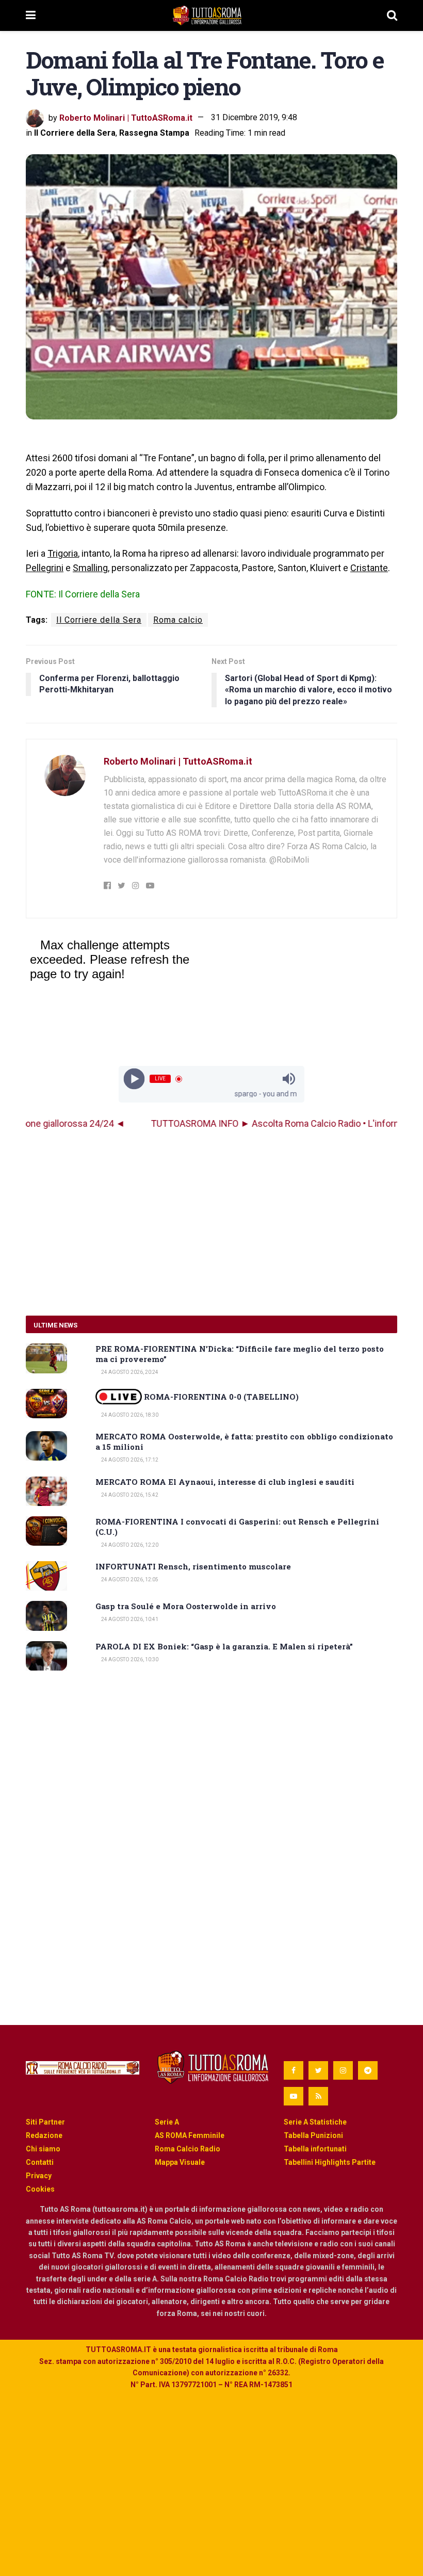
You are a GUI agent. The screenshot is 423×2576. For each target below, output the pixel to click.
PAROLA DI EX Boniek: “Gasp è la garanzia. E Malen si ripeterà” (224, 1646)
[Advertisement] (211, 1223)
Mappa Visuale (180, 2162)
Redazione (44, 2135)
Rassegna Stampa (154, 133)
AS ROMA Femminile (190, 2135)
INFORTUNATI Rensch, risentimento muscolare (193, 1566)
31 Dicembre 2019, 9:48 (254, 117)
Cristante (369, 568)
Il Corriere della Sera (75, 133)
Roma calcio (178, 620)
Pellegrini (45, 568)
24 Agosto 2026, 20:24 (129, 1372)
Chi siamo (43, 2149)
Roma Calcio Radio (188, 2149)
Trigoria (63, 553)
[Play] (134, 1079)
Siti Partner (45, 2122)
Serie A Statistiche (315, 2122)
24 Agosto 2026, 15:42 (129, 1495)
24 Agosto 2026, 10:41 (129, 1619)
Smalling (90, 568)
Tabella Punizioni (313, 2135)
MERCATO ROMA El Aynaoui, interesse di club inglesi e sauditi (225, 1482)
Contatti (40, 2162)
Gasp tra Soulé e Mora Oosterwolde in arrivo (186, 1606)
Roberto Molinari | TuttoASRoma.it (126, 117)
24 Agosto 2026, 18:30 (129, 1415)
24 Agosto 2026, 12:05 (129, 1579)
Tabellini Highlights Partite (330, 2162)
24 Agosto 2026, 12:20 (129, 1545)
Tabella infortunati (315, 2149)
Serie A (167, 2122)
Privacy (39, 2176)
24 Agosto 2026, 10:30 (129, 1659)
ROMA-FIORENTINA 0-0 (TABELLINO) (220, 1397)
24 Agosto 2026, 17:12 (129, 1460)
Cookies (40, 2189)
